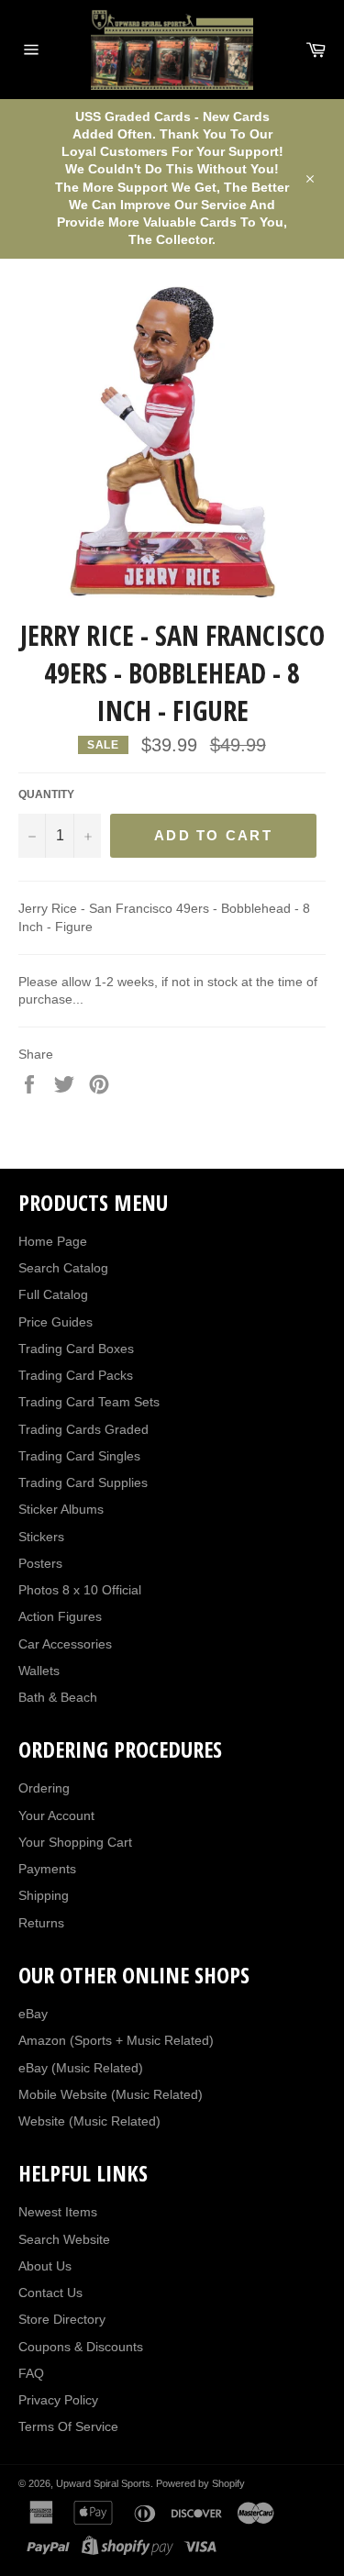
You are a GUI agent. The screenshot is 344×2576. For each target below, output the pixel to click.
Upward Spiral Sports (103, 2483)
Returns (41, 1923)
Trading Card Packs (76, 1375)
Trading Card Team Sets (89, 1402)
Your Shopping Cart (75, 1842)
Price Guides (55, 1322)
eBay (33, 2014)
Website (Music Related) (89, 2121)
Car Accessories (65, 1644)
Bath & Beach (58, 1697)
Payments (47, 1869)
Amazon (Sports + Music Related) (116, 2040)
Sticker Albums (61, 1509)
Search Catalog (63, 1268)
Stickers (41, 1537)
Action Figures (60, 1616)
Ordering (44, 1788)
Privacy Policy (58, 2400)
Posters (40, 1563)
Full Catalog (53, 1294)
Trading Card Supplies (83, 1482)
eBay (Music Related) (81, 2068)
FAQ (31, 2373)
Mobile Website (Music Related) (111, 2094)
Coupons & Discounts (81, 2347)
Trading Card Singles (79, 1456)
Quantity (46, 794)
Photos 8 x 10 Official (80, 1590)
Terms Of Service (68, 2426)
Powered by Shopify (200, 2483)
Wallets (39, 1671)
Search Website (64, 2239)
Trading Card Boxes (76, 1349)
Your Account (56, 1815)
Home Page (53, 1241)
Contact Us (50, 2293)
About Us (45, 2266)
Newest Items (58, 2212)
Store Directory (62, 2319)
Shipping (44, 1895)
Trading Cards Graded (83, 1429)
